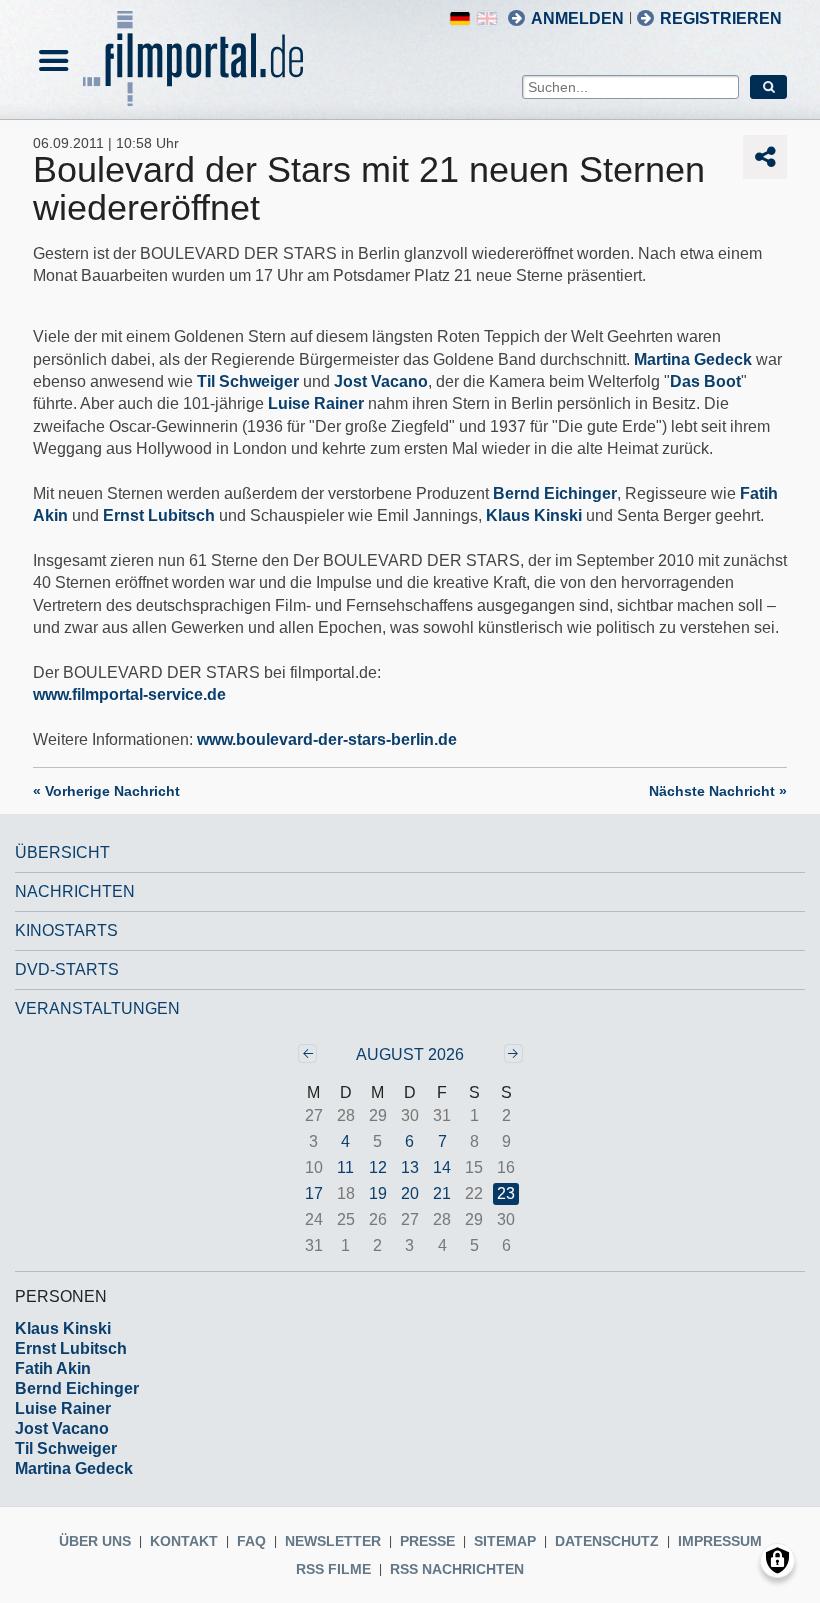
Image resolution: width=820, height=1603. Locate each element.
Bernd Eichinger (555, 493)
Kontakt (184, 1541)
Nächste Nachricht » (718, 791)
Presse (427, 1541)
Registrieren (721, 18)
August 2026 (410, 1054)
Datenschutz (607, 1541)
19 (378, 1193)
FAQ (251, 1541)
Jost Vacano (381, 381)
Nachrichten (75, 891)
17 (314, 1193)
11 (345, 1167)
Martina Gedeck (693, 359)
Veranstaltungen (97, 1008)
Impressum (720, 1541)
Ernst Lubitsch (159, 515)
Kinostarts (66, 930)
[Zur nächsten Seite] (513, 1053)
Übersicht (62, 852)
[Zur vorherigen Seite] (307, 1053)
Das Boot (705, 381)
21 (442, 1193)
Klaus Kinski (534, 515)
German (460, 18)
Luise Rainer (316, 403)
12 (378, 1167)
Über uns (95, 1541)
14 (442, 1167)
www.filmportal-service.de (129, 694)
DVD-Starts (67, 969)
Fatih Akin (53, 1368)
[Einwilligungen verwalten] (777, 1560)
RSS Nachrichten (457, 1569)
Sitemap (505, 1541)
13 (410, 1167)
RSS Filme (333, 1569)
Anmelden (577, 18)
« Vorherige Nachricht (106, 791)
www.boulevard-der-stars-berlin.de (327, 739)
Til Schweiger (248, 381)
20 (410, 1193)
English (487, 18)
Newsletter (333, 1541)
